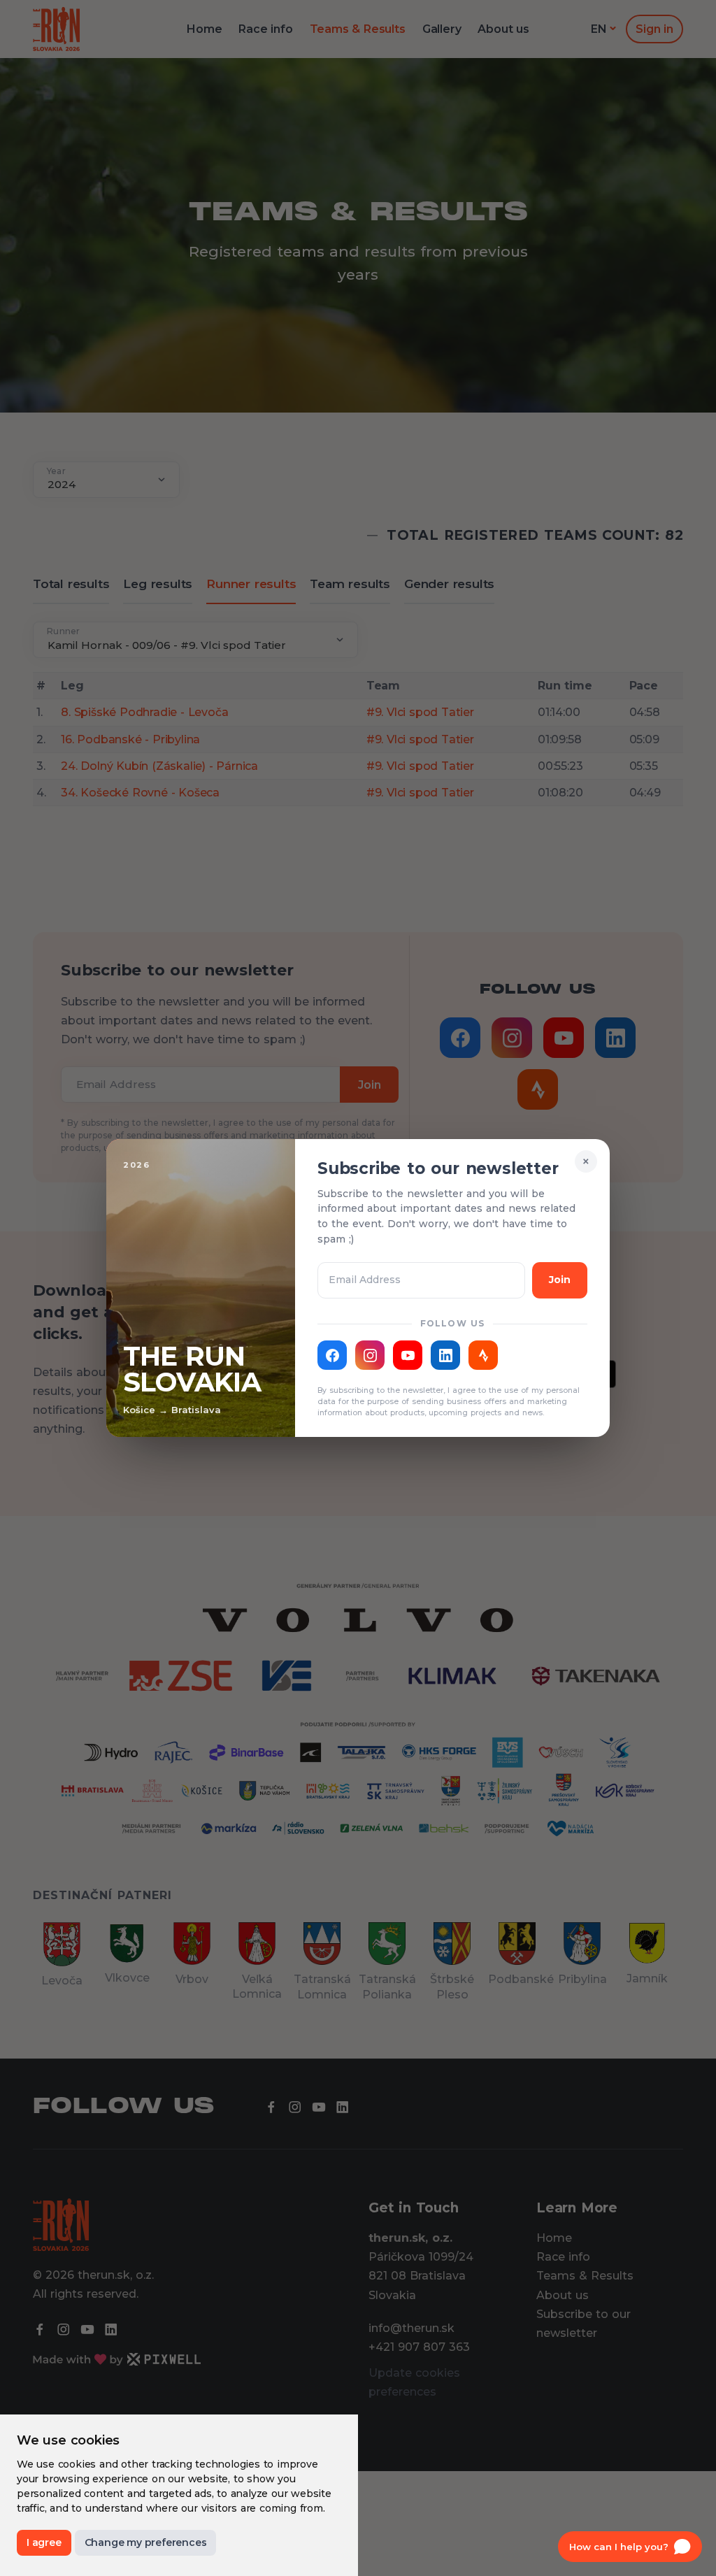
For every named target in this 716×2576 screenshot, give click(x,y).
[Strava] (483, 1355)
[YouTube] (408, 1355)
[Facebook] (332, 1355)
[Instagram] (370, 1355)
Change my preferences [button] (146, 2542)
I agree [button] (44, 2542)
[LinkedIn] (445, 1355)
